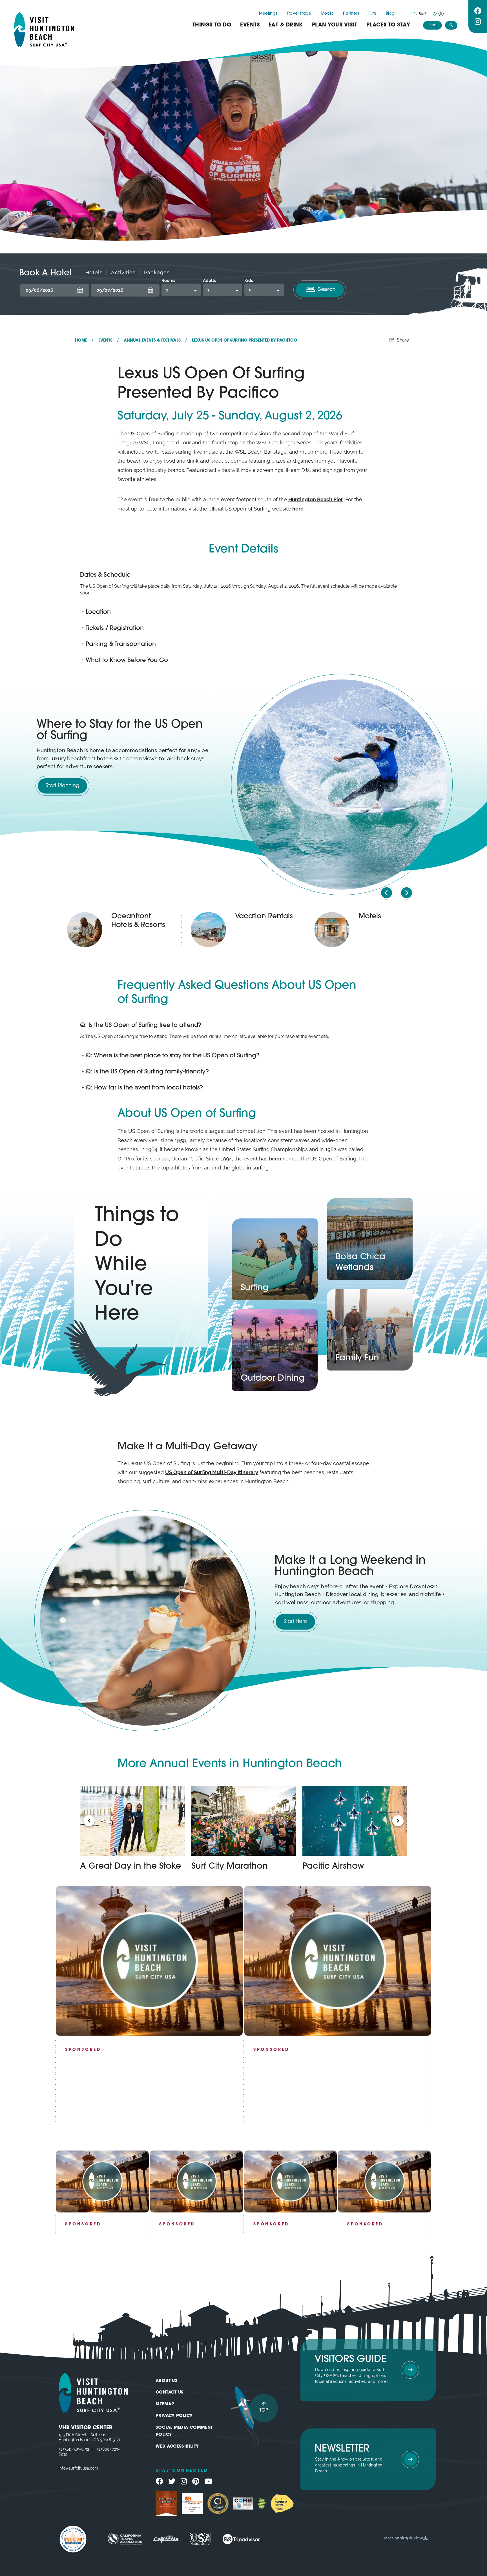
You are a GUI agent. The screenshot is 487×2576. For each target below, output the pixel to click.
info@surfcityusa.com (78, 2468)
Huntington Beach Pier (316, 499)
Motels (370, 916)
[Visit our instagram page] (478, 22)
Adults (210, 280)
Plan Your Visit (335, 25)
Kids (249, 280)
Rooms (168, 280)
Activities (123, 272)
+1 (61, 2449)
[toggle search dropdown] (451, 25)
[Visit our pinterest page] (196, 2481)
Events (250, 25)
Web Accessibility (177, 2447)
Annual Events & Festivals (155, 341)
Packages (157, 272)
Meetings (268, 14)
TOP (264, 2410)
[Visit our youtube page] (208, 2481)
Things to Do (212, 25)
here (298, 509)
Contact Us (170, 2393)
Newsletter (342, 2449)
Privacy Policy (174, 2416)
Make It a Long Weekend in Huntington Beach (350, 1566)
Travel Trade (299, 14)
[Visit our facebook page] (478, 11)
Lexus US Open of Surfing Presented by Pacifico (245, 341)
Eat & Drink (286, 25)
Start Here (295, 1622)
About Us (167, 2381)
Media (327, 14)
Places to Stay (388, 25)
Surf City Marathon (230, 1867)
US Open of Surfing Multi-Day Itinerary (212, 1472)
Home (84, 341)
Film (372, 14)
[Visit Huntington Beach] (44, 30)
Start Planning (62, 786)
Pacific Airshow (333, 1867)
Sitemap (165, 2404)
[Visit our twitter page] (172, 2481)
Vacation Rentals (264, 916)
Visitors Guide (350, 2360)
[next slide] (407, 893)
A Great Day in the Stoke (130, 1867)
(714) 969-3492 (76, 2449)
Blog (390, 14)
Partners (351, 14)
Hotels (94, 272)
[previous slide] (387, 893)
